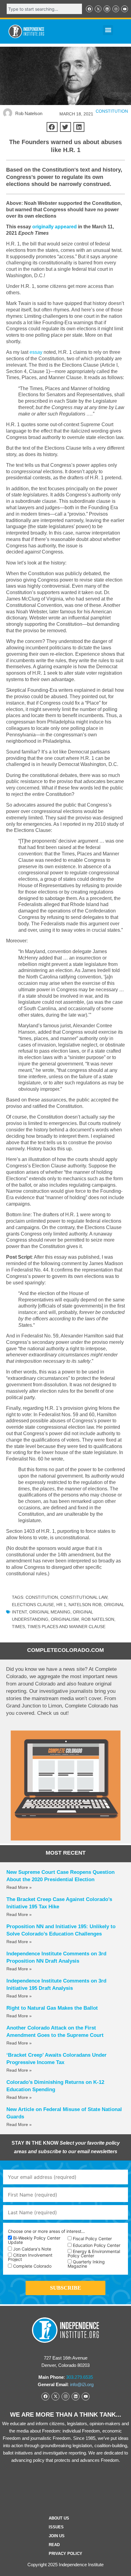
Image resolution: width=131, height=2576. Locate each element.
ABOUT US (59, 2518)
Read (54, 2545)
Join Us (57, 2536)
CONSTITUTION (112, 111)
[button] (108, 30)
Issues (56, 2527)
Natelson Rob (85, 1605)
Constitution (42, 1597)
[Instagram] (116, 9)
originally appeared (55, 227)
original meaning (50, 1612)
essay (36, 352)
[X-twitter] (98, 9)
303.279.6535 (80, 2377)
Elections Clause (33, 1605)
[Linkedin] (107, 9)
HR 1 (61, 1605)
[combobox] (44, 9)
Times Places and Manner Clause (66, 1627)
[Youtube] (125, 9)
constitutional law (84, 1597)
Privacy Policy (65, 2554)
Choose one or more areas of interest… (46, 2231)
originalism (65, 1619)
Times (18, 1627)
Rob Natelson (98, 1619)
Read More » (19, 1887)
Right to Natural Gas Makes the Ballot (52, 2008)
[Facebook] (89, 9)
